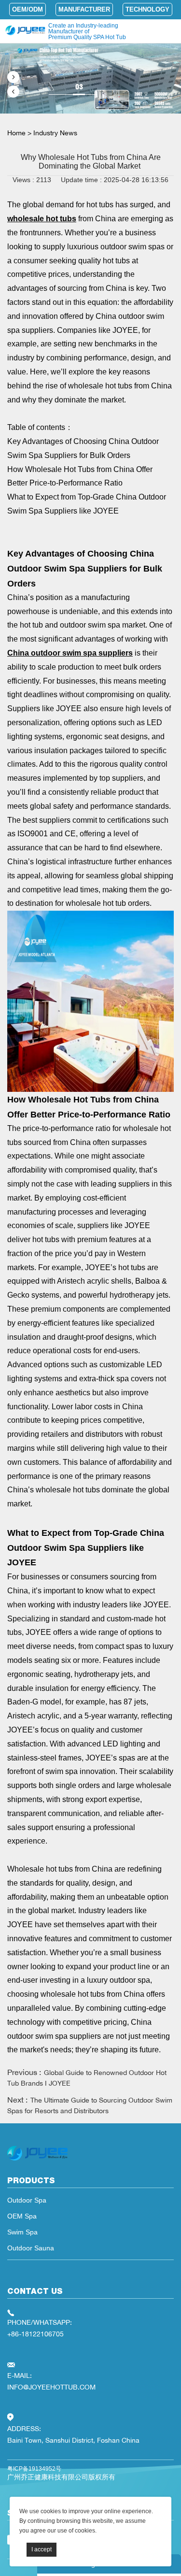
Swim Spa (22, 2232)
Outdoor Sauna (31, 2248)
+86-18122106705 (35, 2334)
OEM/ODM (28, 9)
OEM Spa (22, 2216)
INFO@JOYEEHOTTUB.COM (51, 2387)
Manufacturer (84, 9)
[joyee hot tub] (37, 2161)
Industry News (55, 133)
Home (16, 133)
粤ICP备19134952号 (34, 2469)
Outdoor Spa (27, 2200)
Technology (147, 9)
